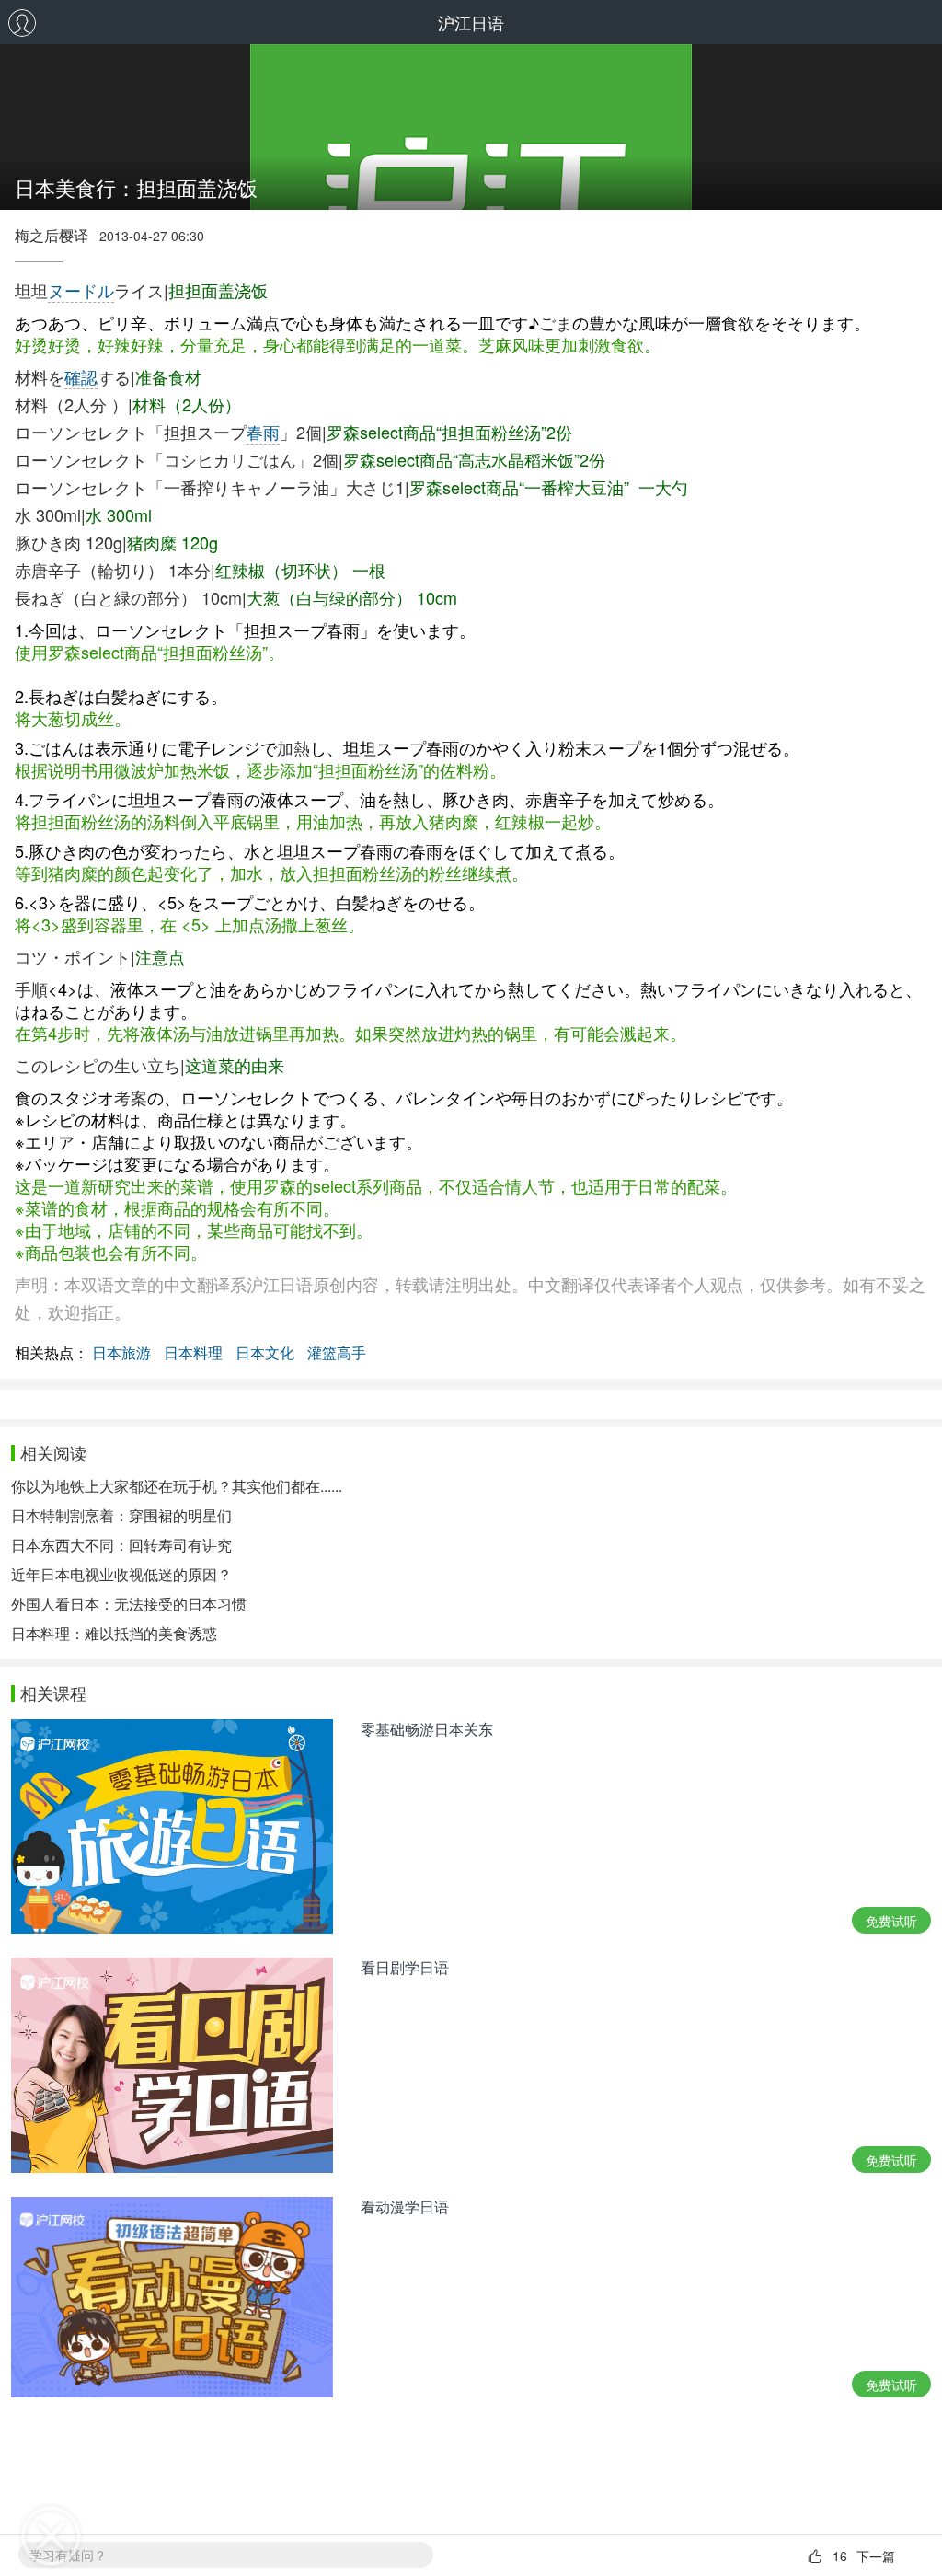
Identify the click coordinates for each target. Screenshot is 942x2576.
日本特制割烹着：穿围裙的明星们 (121, 1515)
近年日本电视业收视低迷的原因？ (121, 1574)
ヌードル (81, 290)
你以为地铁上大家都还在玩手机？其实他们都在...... (177, 1486)
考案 (131, 1097)
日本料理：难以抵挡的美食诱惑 (114, 1633)
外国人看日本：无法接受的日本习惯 (129, 1604)
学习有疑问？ (68, 2555)
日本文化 (265, 1352)
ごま (556, 322)
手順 (31, 988)
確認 (81, 376)
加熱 (293, 747)
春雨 (263, 432)
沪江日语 (471, 22)
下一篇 (876, 2556)
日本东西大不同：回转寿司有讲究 (121, 1545)
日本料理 (193, 1352)
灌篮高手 (337, 1352)
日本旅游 (121, 1352)
